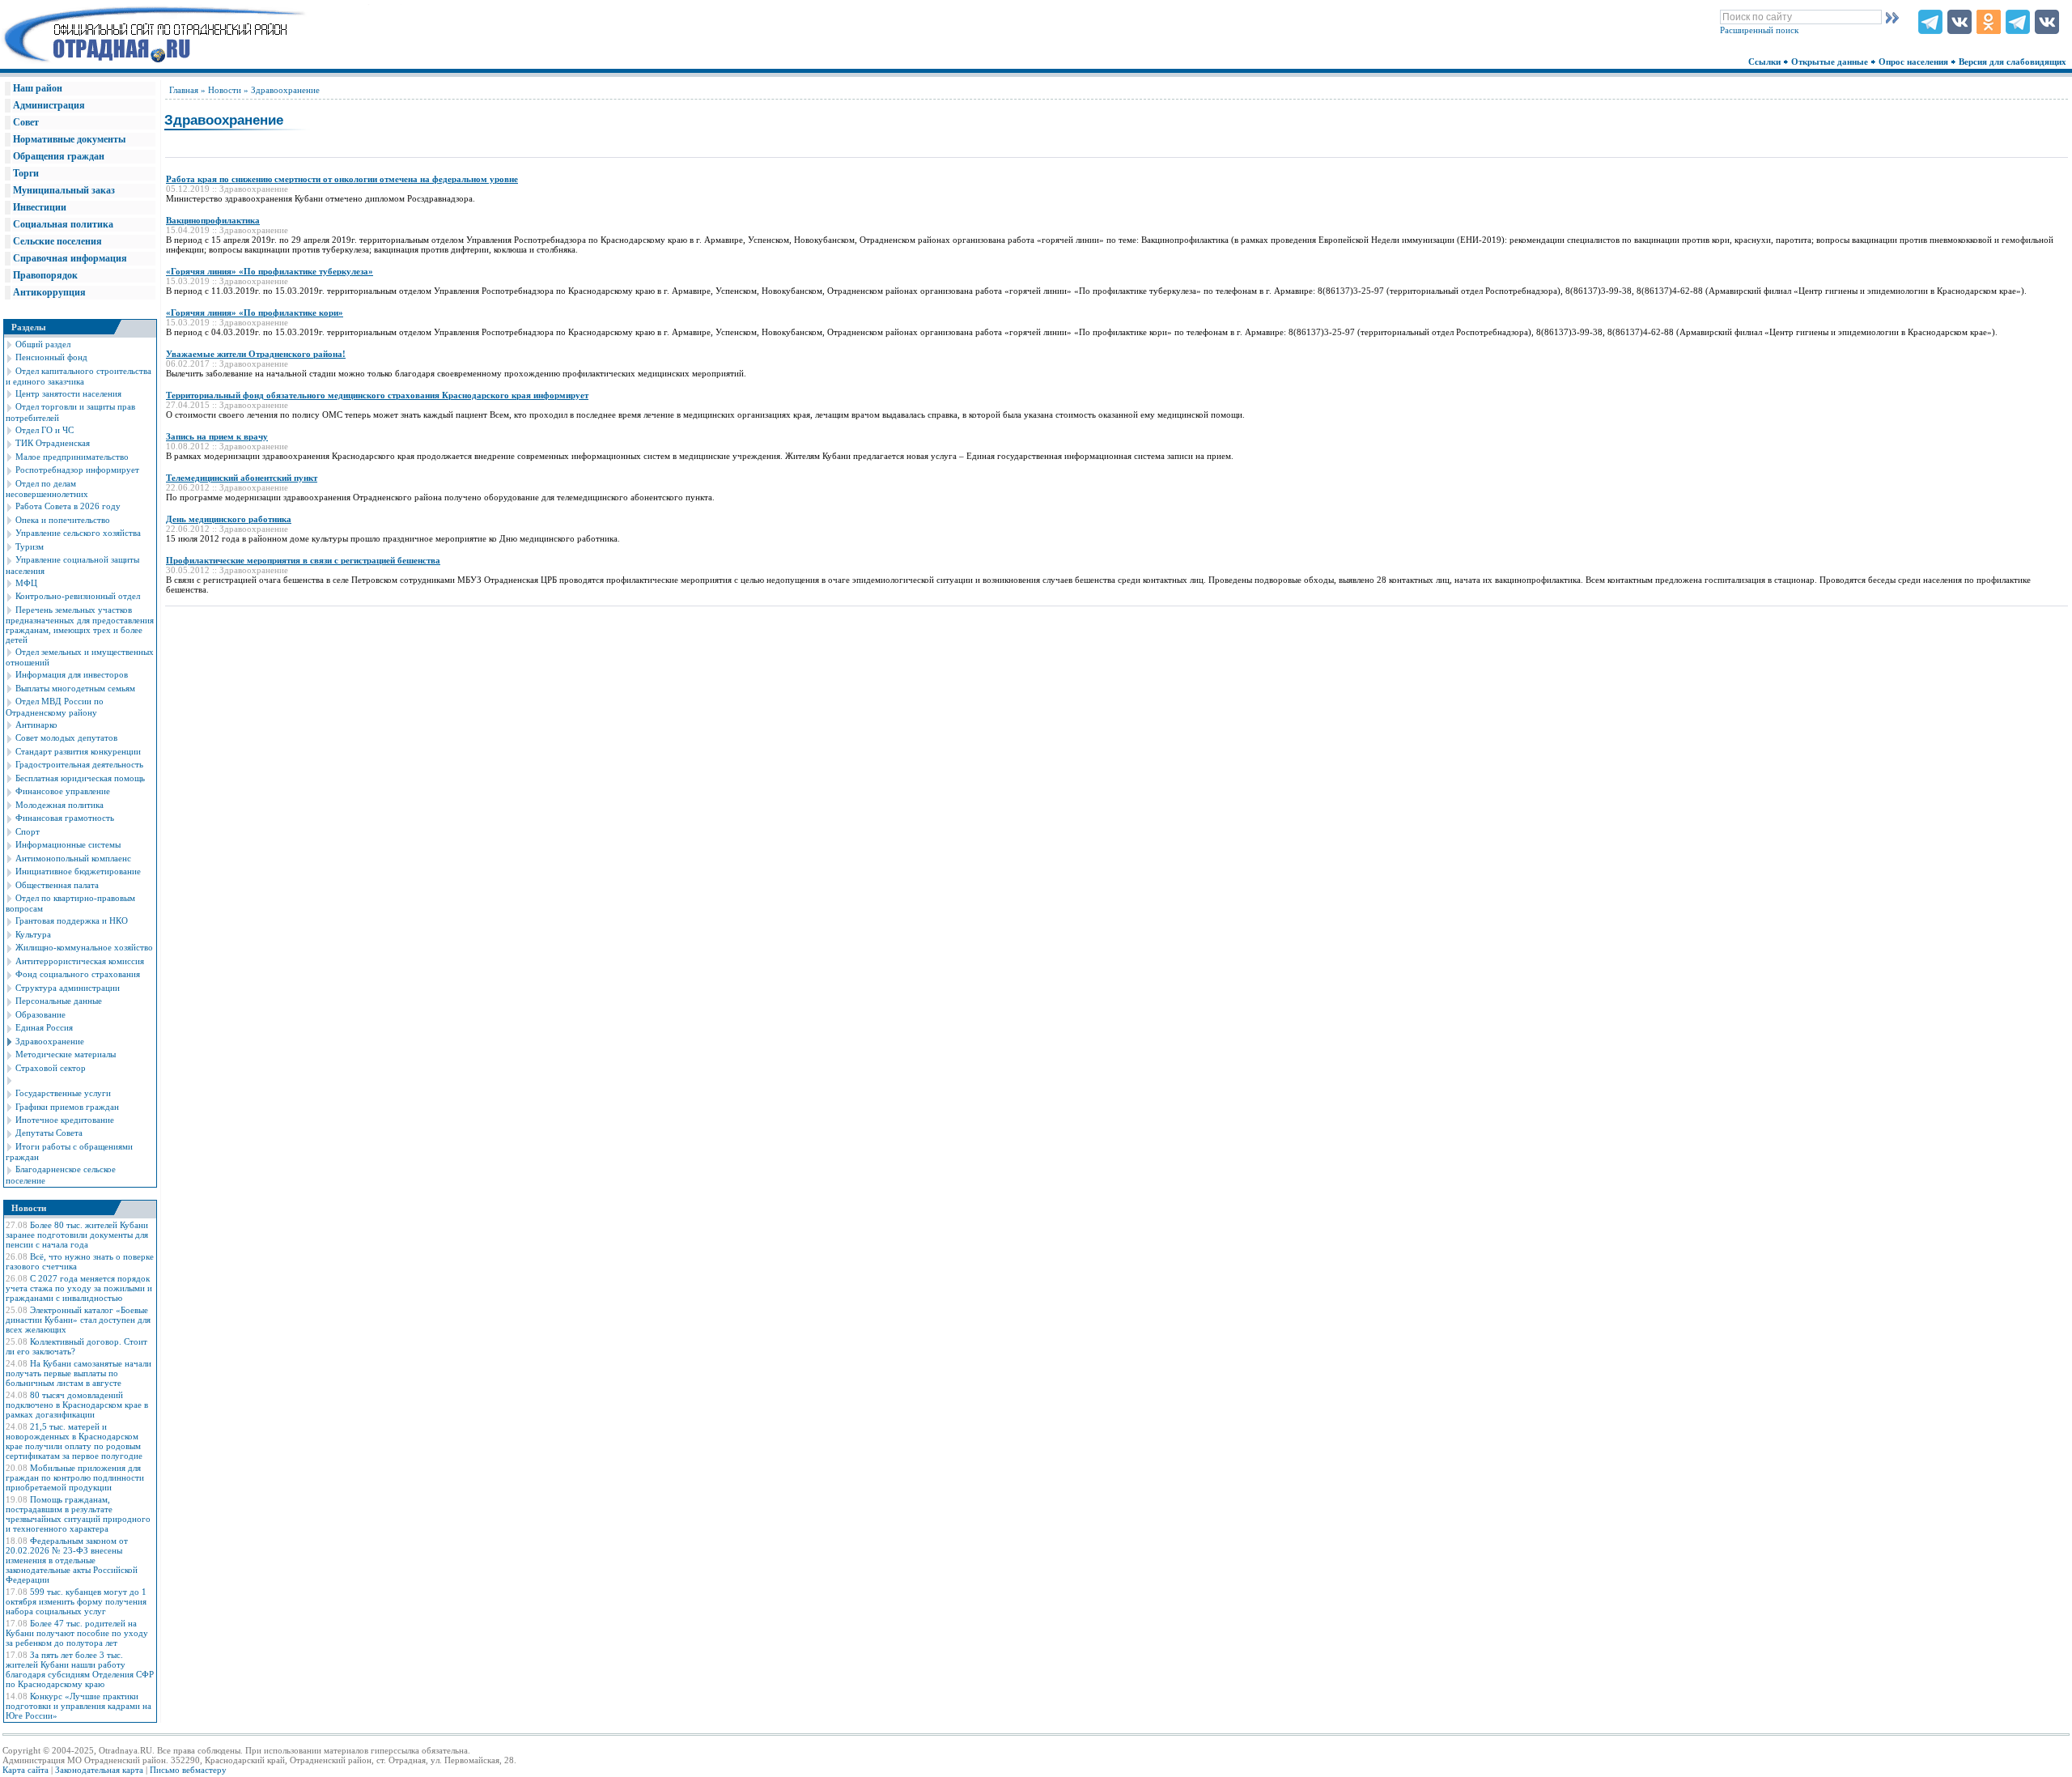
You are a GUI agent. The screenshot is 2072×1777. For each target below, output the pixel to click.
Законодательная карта (99, 1770)
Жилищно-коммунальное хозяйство (84, 947)
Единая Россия (44, 1027)
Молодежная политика (59, 805)
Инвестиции (40, 207)
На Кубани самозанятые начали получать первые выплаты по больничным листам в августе (79, 1373)
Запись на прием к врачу (217, 436)
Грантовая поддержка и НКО (72, 920)
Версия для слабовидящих (2014, 62)
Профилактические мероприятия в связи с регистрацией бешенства (303, 560)
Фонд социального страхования (78, 974)
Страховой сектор (51, 1068)
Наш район (38, 88)
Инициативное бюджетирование (78, 871)
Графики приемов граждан (67, 1107)
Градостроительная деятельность (79, 764)
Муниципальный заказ (64, 190)
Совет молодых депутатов (66, 738)
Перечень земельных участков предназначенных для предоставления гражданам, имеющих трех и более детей (80, 625)
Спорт (28, 831)
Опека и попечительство (63, 520)
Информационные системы (68, 844)
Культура (33, 934)
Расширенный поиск (1759, 30)
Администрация (49, 105)
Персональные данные (59, 1001)
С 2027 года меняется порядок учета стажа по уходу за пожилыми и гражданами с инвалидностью (79, 1288)
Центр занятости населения (68, 393)
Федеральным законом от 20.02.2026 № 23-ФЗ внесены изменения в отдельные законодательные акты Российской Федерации (72, 1560)
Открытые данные (1831, 62)
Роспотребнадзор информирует (77, 470)
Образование (40, 1014)
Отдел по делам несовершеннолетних (47, 489)
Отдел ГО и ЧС (45, 430)
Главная (184, 90)
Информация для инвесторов (72, 674)
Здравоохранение (50, 1041)
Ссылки (1766, 62)
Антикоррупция (49, 292)
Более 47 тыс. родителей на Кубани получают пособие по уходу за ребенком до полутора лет (77, 1633)
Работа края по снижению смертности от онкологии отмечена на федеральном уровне (342, 179)
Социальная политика (63, 224)
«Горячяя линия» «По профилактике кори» (255, 312)
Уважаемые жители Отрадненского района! (256, 354)
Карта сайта (25, 1770)
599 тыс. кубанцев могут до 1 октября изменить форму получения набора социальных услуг (76, 1601)
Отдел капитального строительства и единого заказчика (79, 376)
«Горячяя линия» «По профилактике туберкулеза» (270, 271)
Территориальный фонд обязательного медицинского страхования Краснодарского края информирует (377, 395)
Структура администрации (68, 988)
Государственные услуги (63, 1093)
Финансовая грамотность (65, 818)
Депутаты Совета (49, 1133)
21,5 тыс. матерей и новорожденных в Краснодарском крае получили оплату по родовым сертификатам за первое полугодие (74, 1441)
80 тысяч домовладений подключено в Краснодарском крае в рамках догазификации (77, 1405)
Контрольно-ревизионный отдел (78, 596)
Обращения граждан (59, 156)
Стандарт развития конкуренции (78, 751)
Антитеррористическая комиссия (80, 961)
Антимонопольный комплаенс (73, 858)
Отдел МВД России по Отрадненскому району (55, 706)
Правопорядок (45, 275)
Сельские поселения (57, 241)
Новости (225, 90)
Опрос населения (1915, 62)
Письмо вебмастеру (188, 1770)
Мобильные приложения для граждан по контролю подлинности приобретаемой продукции (75, 1477)
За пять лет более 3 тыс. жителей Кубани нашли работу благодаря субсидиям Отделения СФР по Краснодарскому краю (80, 1669)
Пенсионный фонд (51, 357)
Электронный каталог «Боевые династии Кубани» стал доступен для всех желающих (78, 1320)
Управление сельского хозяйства (78, 533)
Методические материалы (66, 1054)
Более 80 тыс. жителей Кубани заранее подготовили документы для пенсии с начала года (77, 1235)
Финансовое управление (63, 791)
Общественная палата (57, 885)
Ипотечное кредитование (65, 1120)
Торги (26, 173)
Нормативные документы (69, 139)
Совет (26, 122)
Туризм (30, 546)
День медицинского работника (229, 519)
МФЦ (26, 583)
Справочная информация (70, 258)
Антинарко (36, 725)
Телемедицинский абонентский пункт (242, 478)
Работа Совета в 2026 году (68, 506)
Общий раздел (43, 344)
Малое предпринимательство (72, 457)
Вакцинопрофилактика (213, 220)
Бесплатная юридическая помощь (80, 778)
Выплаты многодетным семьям (75, 688)
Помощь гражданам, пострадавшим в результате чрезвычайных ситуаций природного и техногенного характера (78, 1514)
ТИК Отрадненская (53, 443)
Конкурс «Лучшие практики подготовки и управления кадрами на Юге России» (79, 1706)
